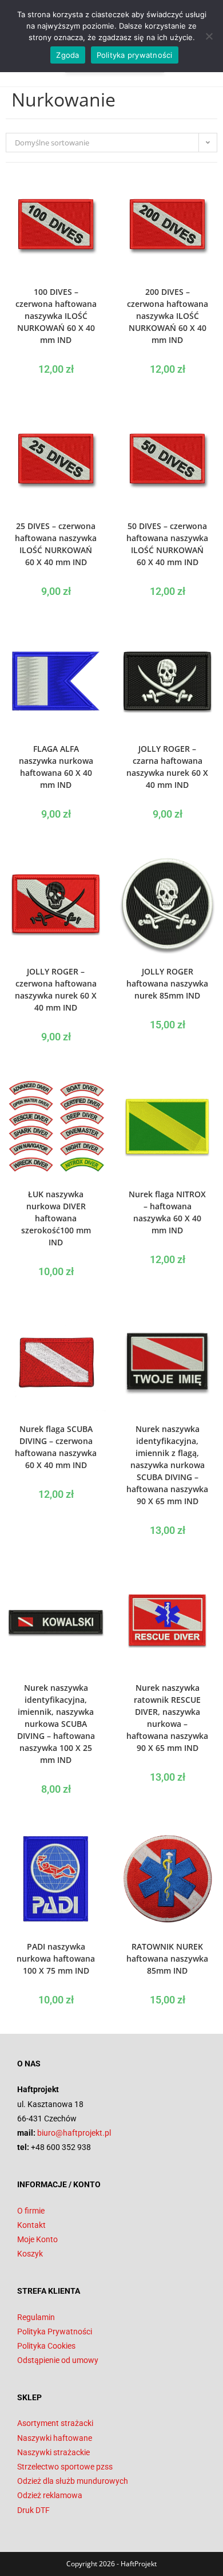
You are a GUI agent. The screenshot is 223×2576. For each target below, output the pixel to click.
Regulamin (36, 2317)
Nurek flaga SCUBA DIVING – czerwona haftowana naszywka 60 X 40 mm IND (56, 1447)
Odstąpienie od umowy (58, 2360)
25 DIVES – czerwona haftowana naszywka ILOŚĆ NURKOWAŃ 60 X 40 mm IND (56, 544)
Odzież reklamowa (50, 2495)
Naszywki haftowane (55, 2438)
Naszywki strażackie (53, 2452)
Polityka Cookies (46, 2346)
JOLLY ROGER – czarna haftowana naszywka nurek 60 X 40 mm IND (167, 767)
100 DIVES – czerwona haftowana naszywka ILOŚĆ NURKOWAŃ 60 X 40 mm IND (56, 316)
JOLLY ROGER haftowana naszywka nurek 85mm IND (167, 983)
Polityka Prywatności (55, 2332)
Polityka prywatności (135, 55)
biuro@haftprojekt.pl (74, 2133)
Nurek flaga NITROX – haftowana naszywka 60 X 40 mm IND (167, 1212)
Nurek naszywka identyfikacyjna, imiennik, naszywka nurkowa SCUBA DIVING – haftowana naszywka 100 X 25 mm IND (56, 1724)
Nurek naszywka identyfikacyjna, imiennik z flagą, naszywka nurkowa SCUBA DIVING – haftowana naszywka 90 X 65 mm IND (167, 1465)
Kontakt (31, 2225)
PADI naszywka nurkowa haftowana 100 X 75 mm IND (56, 1958)
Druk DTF (33, 2510)
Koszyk (30, 2254)
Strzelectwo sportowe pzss (65, 2467)
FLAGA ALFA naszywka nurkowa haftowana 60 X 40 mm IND (56, 767)
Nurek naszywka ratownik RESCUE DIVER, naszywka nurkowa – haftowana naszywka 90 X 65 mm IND (167, 1718)
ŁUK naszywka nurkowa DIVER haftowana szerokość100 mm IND (56, 1218)
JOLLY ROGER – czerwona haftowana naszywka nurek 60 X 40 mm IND (56, 989)
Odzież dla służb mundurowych (73, 2481)
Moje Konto (37, 2239)
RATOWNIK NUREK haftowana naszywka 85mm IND (167, 1958)
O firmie (31, 2211)
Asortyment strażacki (55, 2423)
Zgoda (67, 55)
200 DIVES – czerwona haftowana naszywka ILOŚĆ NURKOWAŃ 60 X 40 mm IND (168, 316)
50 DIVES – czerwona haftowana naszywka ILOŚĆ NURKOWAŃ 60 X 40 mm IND (167, 544)
